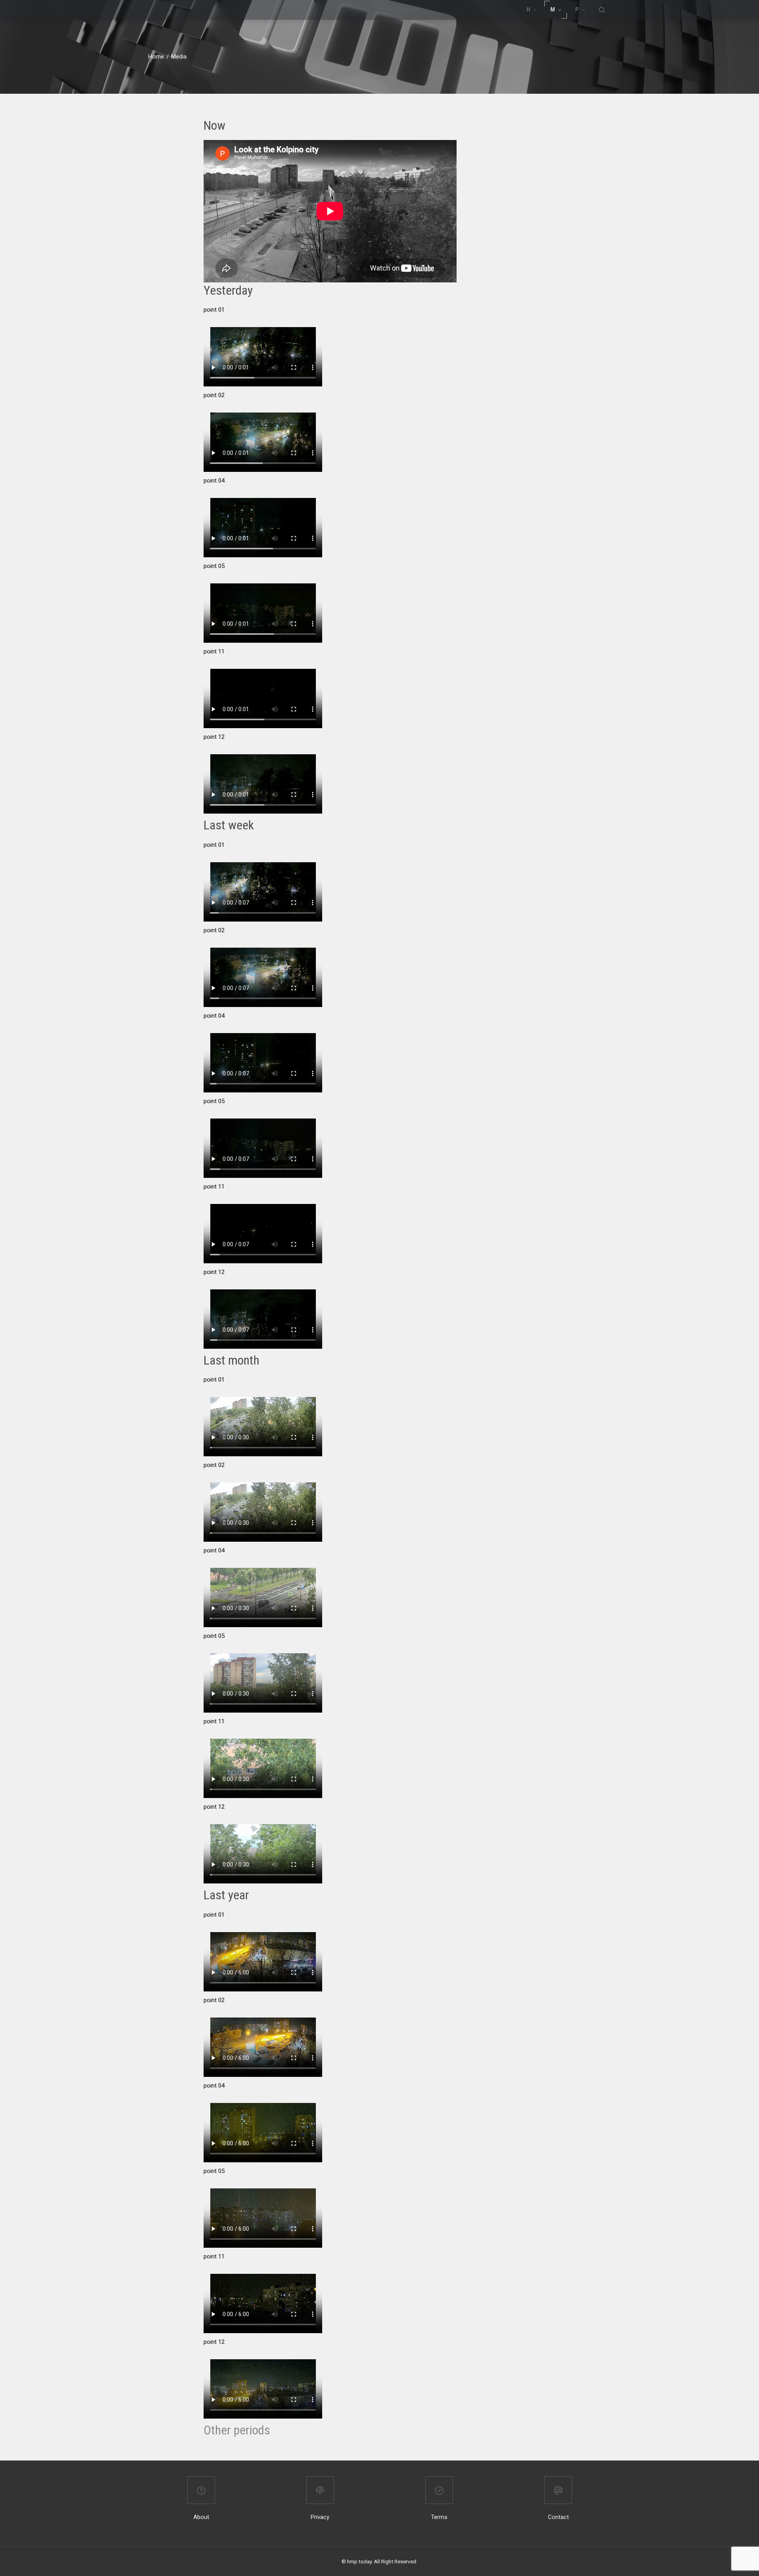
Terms (439, 2517)
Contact (558, 2517)
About (201, 2517)
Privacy (320, 2517)
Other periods (237, 2430)
